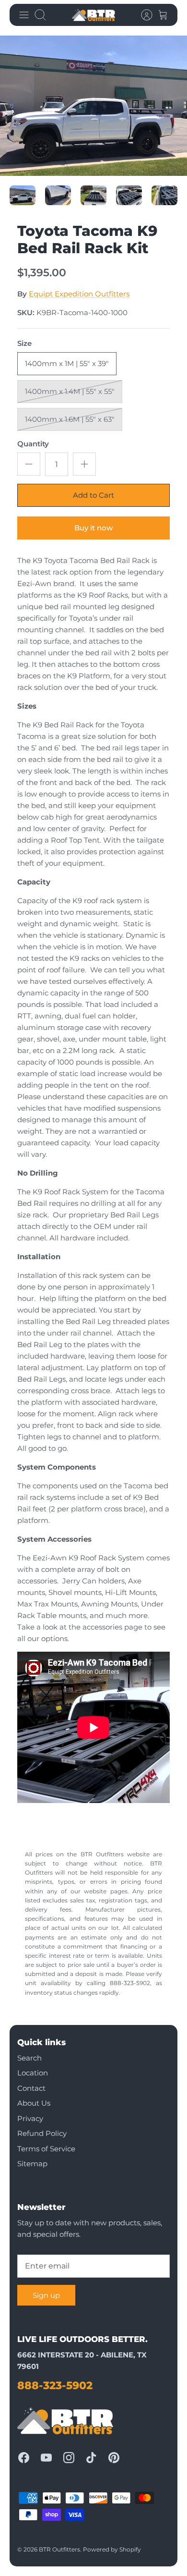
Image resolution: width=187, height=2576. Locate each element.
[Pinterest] (114, 2458)
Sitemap (32, 2164)
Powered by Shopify (112, 2549)
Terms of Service (46, 2149)
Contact (31, 2088)
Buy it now (93, 528)
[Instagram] (69, 2458)
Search (29, 2058)
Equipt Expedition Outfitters (79, 294)
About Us (34, 2103)
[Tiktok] (91, 2458)
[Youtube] (46, 2458)
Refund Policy (42, 2133)
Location (33, 2073)
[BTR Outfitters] (93, 15)
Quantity (33, 444)
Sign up (46, 2295)
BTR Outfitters (59, 2549)
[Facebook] (24, 2458)
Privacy (30, 2118)
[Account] (142, 15)
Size (24, 343)
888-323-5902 (55, 2386)
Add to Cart (93, 495)
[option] (93, 106)
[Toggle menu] (24, 15)
